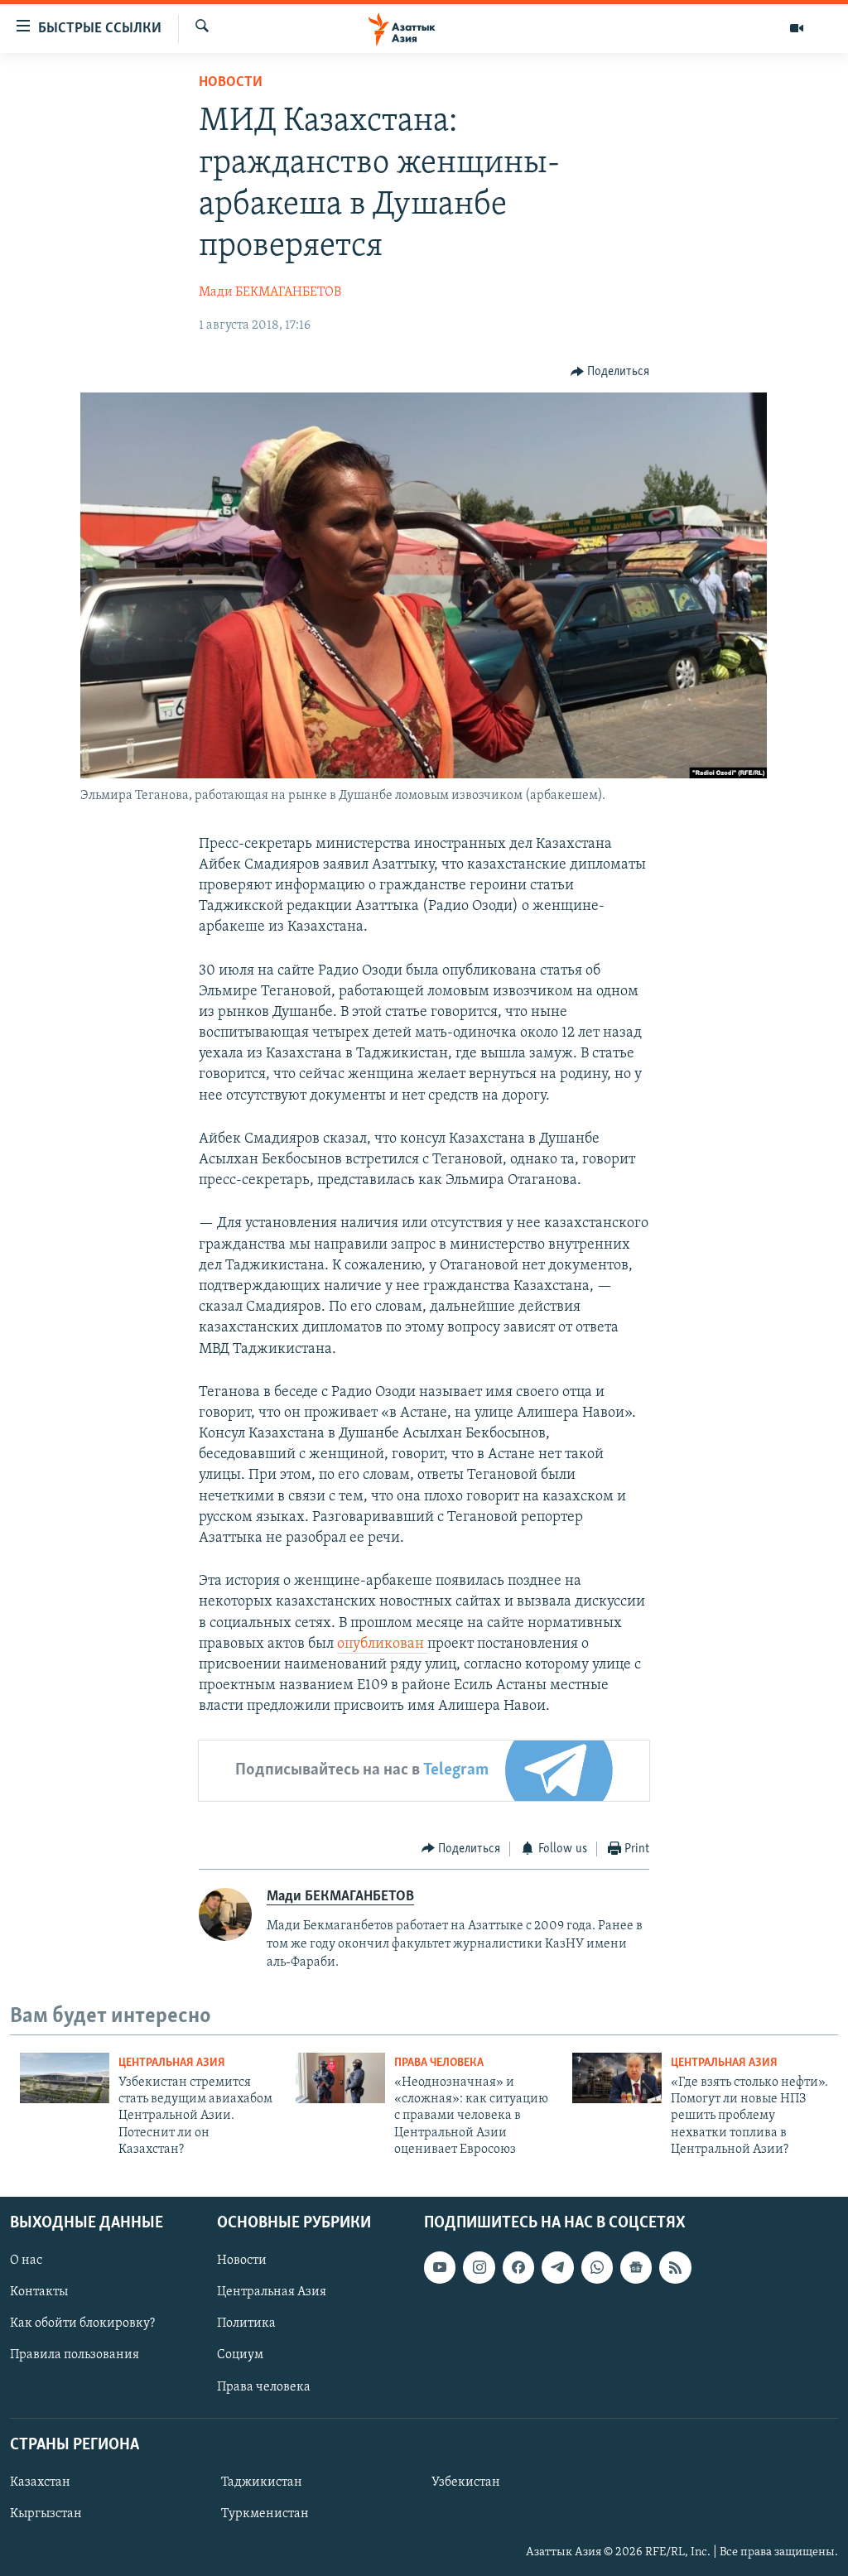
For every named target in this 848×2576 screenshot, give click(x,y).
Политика (246, 2323)
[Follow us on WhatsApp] (597, 2267)
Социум (240, 2355)
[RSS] (675, 2267)
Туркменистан (265, 2513)
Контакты (39, 2292)
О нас (26, 2261)
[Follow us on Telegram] (557, 2267)
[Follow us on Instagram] (479, 2267)
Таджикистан (262, 2482)
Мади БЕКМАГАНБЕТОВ (270, 292)
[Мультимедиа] (797, 28)
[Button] (610, 372)
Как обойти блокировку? (82, 2323)
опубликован (382, 1644)
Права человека (439, 2063)
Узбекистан (466, 2482)
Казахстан (40, 2482)
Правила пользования (75, 2355)
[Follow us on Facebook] (518, 2267)
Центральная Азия (172, 2063)
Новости (231, 83)
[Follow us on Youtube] (440, 2267)
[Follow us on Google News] (636, 2267)
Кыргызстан (46, 2513)
